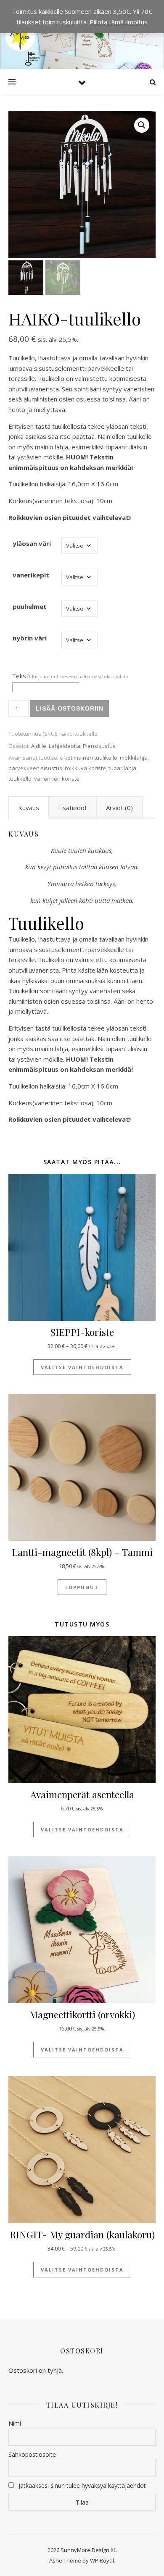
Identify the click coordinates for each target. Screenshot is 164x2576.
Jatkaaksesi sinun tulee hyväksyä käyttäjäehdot (82, 2485)
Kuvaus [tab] (29, 808)
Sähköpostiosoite (32, 2454)
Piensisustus (99, 746)
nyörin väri (30, 638)
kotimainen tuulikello (91, 758)
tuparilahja (122, 768)
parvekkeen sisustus (35, 768)
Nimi (15, 2423)
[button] (142, 125)
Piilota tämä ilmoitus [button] (119, 22)
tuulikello (20, 779)
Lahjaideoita (65, 746)
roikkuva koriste (85, 768)
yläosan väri (32, 543)
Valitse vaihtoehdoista (82, 1367)
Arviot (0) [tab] (119, 808)
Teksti (70, 676)
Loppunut (82, 1587)
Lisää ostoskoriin (70, 708)
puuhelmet (30, 606)
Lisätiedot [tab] (73, 808)
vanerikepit (31, 575)
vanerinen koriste (57, 779)
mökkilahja (134, 758)
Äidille (39, 746)
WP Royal (102, 2560)
